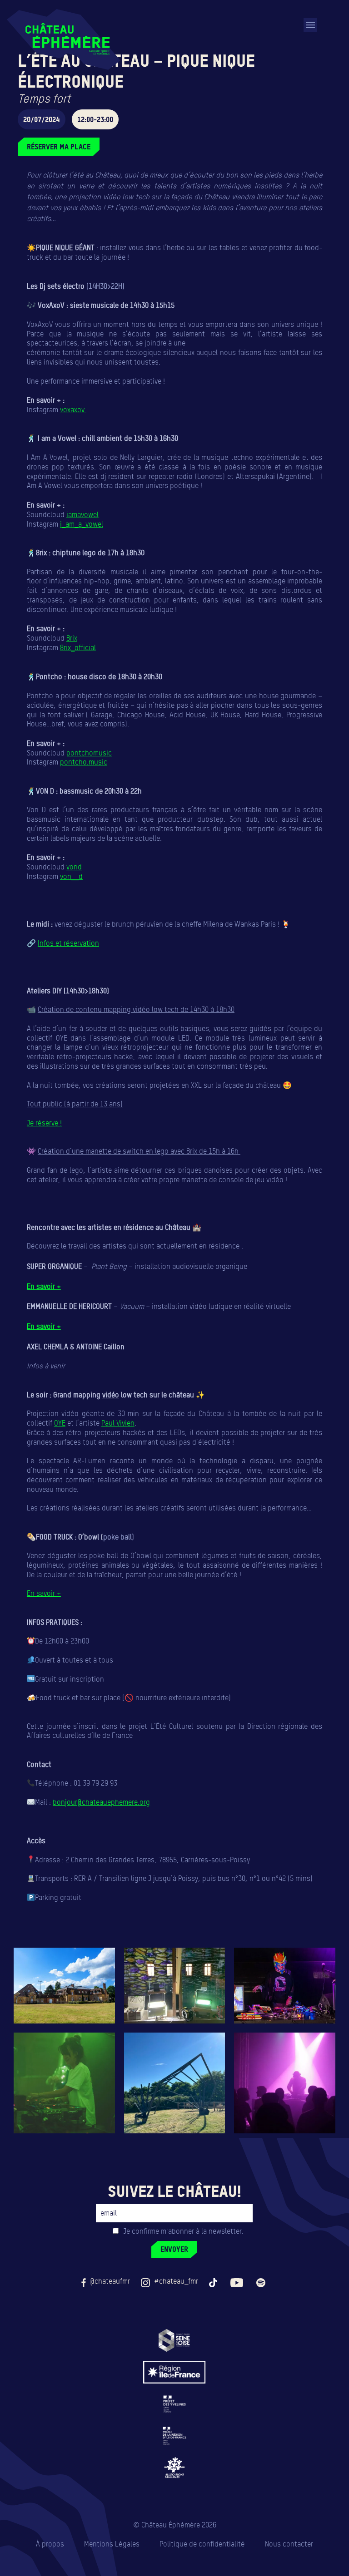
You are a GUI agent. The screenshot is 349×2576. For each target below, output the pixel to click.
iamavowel (82, 515)
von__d (71, 876)
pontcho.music (84, 762)
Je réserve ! (44, 1123)
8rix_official (78, 648)
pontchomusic (89, 753)
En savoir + (44, 1286)
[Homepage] (64, 39)
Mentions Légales (112, 2544)
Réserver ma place (59, 147)
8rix (72, 638)
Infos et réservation (68, 943)
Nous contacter (289, 2544)
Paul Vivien (118, 1423)
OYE (60, 1423)
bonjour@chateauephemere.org (101, 1802)
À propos (50, 2544)
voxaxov (73, 410)
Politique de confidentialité (202, 2544)
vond (74, 867)
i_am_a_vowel (82, 524)
